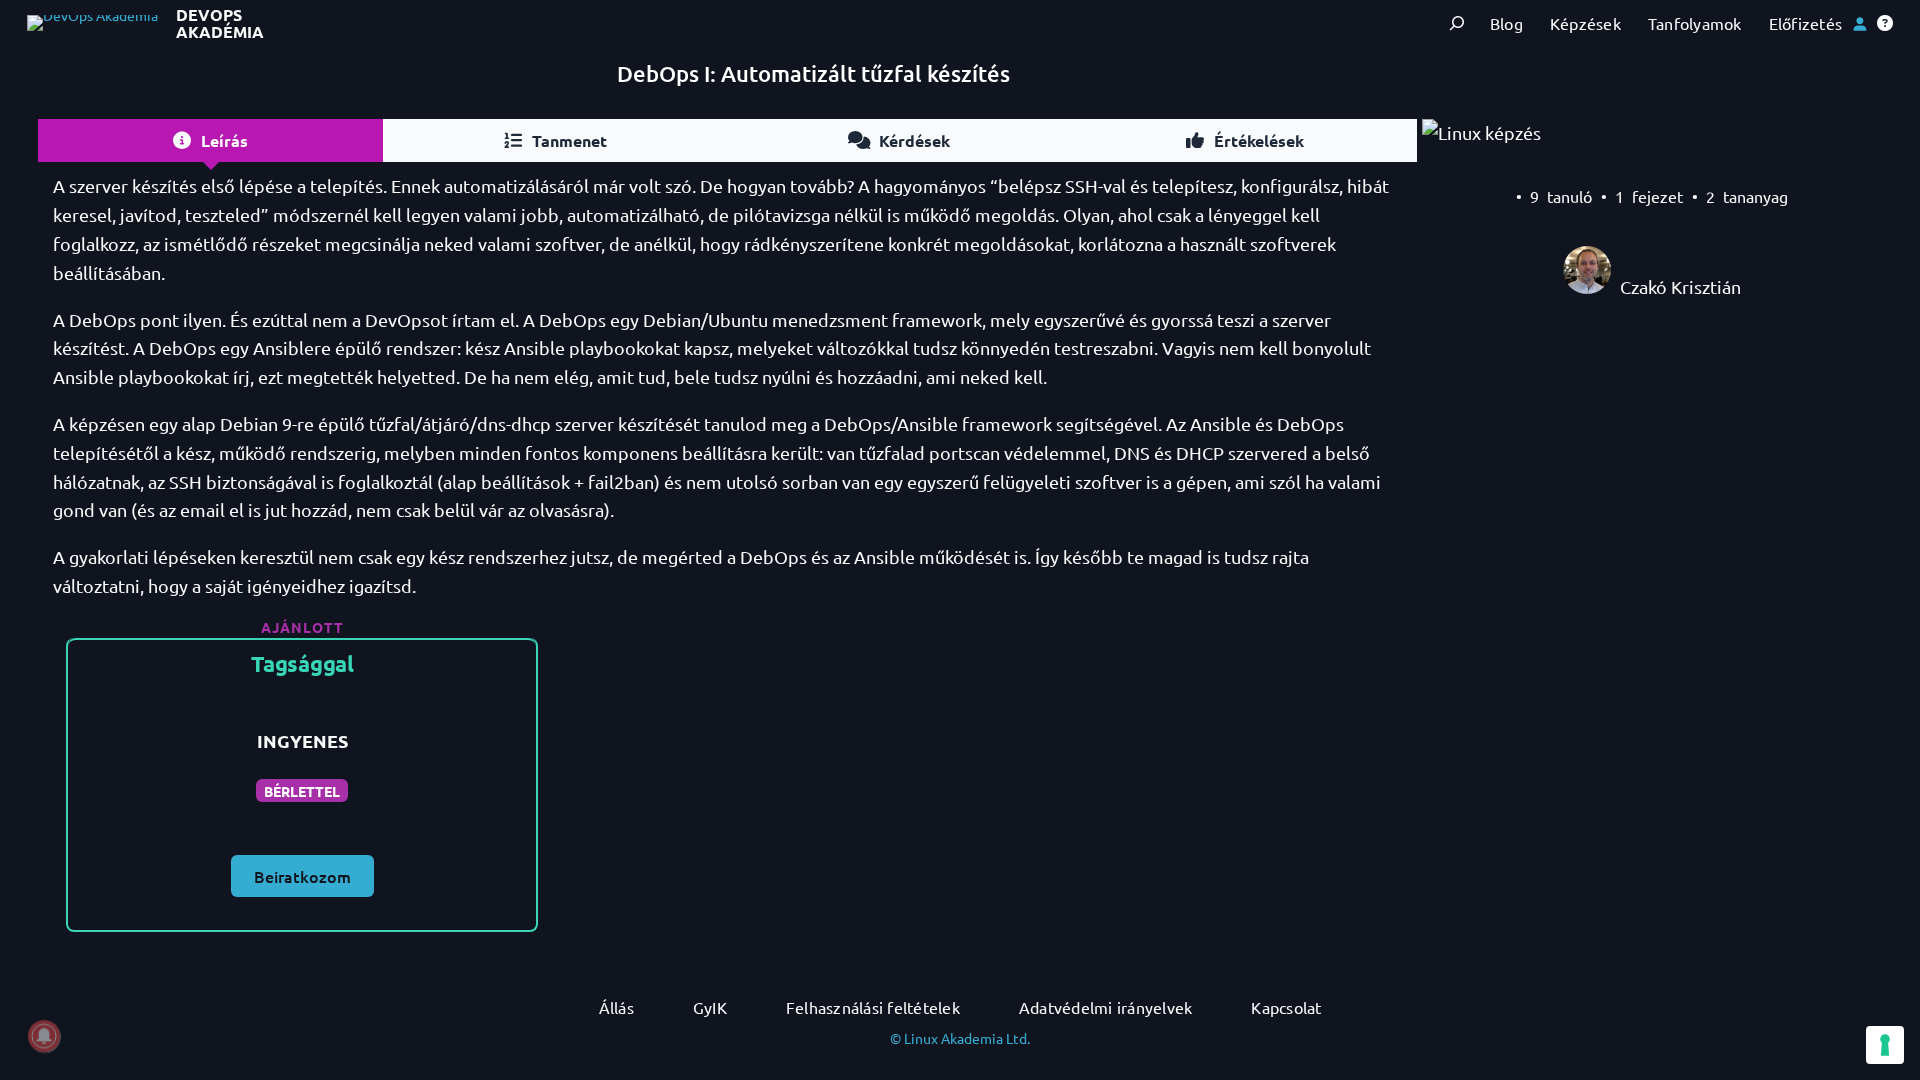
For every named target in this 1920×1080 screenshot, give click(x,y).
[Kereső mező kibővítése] (1456, 23)
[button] (1885, 23)
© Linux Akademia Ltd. (960, 1038)
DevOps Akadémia (220, 23)
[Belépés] (1859, 23)
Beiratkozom (302, 876)
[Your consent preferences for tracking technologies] (1885, 1045)
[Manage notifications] (44, 1036)
